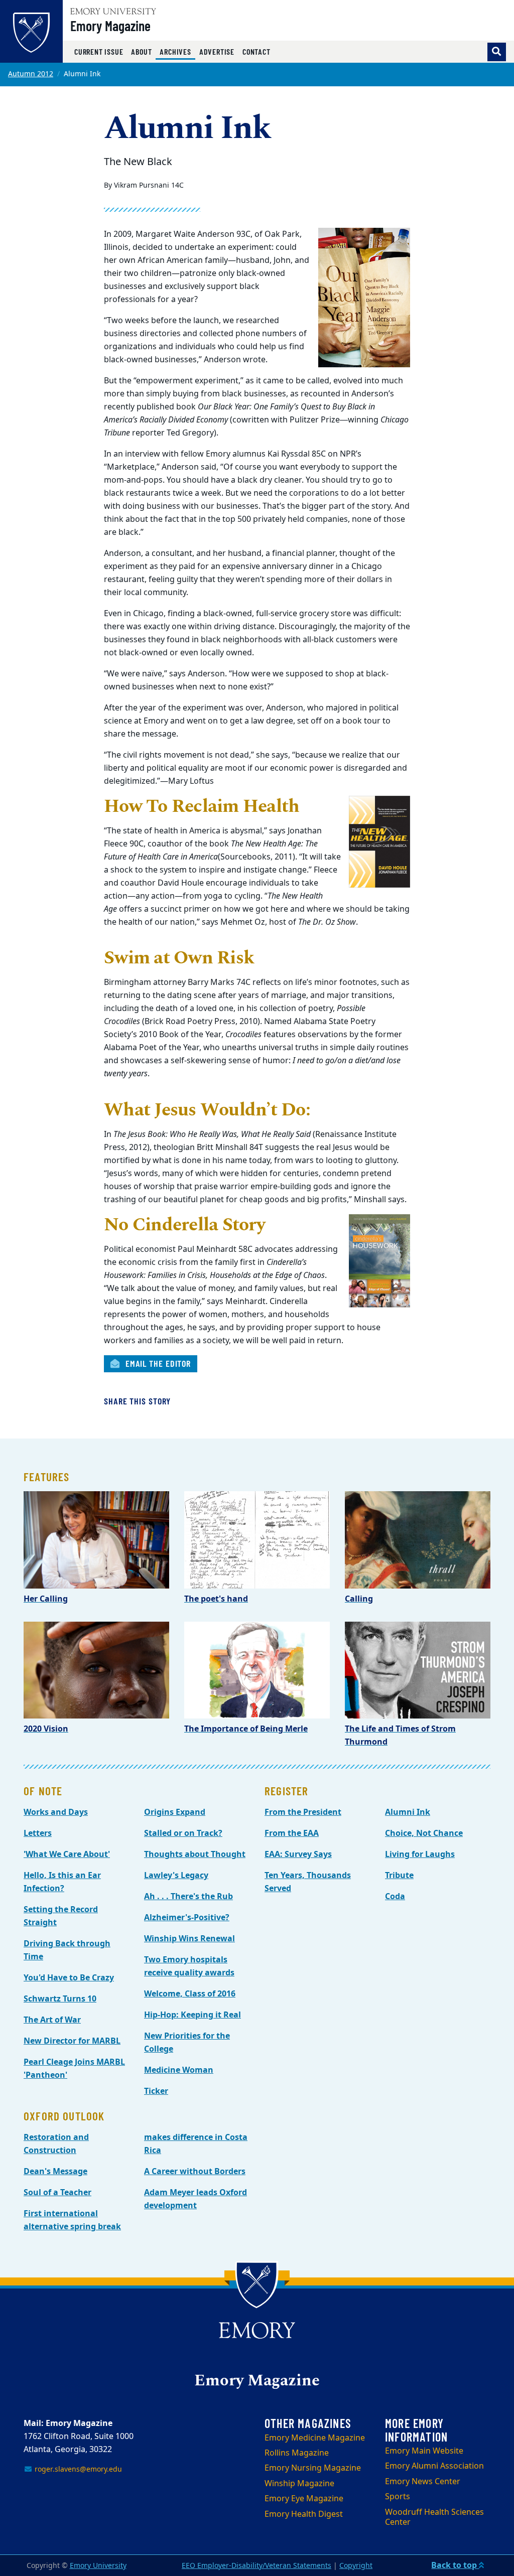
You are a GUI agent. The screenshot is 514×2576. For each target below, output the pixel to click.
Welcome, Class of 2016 (190, 1994)
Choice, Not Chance (424, 1833)
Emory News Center (423, 2482)
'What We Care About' (67, 1854)
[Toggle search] (497, 52)
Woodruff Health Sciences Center (434, 2518)
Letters (38, 1833)
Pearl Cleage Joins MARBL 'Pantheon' (74, 2069)
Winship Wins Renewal (189, 1939)
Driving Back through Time (67, 1950)
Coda (395, 1897)
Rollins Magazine (297, 2453)
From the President (303, 1812)
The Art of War (52, 2020)
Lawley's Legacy (176, 1876)
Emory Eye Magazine (304, 2499)
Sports (398, 2497)
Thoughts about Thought (195, 1854)
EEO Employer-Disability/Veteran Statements (256, 2566)
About (141, 51)
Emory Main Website (424, 2451)
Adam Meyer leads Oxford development (196, 2199)
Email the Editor (157, 1363)
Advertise (217, 51)
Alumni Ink (408, 1812)
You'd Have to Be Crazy (69, 1978)
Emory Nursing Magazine (313, 2468)
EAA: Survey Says (298, 1854)
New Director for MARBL (72, 2041)
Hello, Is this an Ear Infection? (62, 1882)
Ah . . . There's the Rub (188, 1897)
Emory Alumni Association (434, 2466)
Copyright (356, 2566)
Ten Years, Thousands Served (308, 1882)
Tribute (399, 1876)
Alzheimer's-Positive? (187, 1918)
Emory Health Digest (304, 2514)
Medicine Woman (179, 2070)
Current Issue (99, 51)
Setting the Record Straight (61, 1916)
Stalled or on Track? (183, 1833)
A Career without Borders (195, 2172)
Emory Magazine (110, 26)
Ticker (156, 2091)
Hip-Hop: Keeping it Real (192, 2015)
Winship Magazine (299, 2484)
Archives (177, 51)
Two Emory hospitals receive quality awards (189, 1966)
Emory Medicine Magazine (315, 2438)
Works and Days (56, 1812)
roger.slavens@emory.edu (77, 2469)
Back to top (455, 2565)
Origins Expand (175, 1812)
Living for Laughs (420, 1854)
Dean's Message (55, 2172)
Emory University (98, 2566)
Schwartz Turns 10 (60, 1999)
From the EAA (292, 1833)
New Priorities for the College (187, 2043)
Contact (256, 51)
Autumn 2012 (31, 74)
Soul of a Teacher (57, 2193)
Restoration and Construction (56, 2144)
